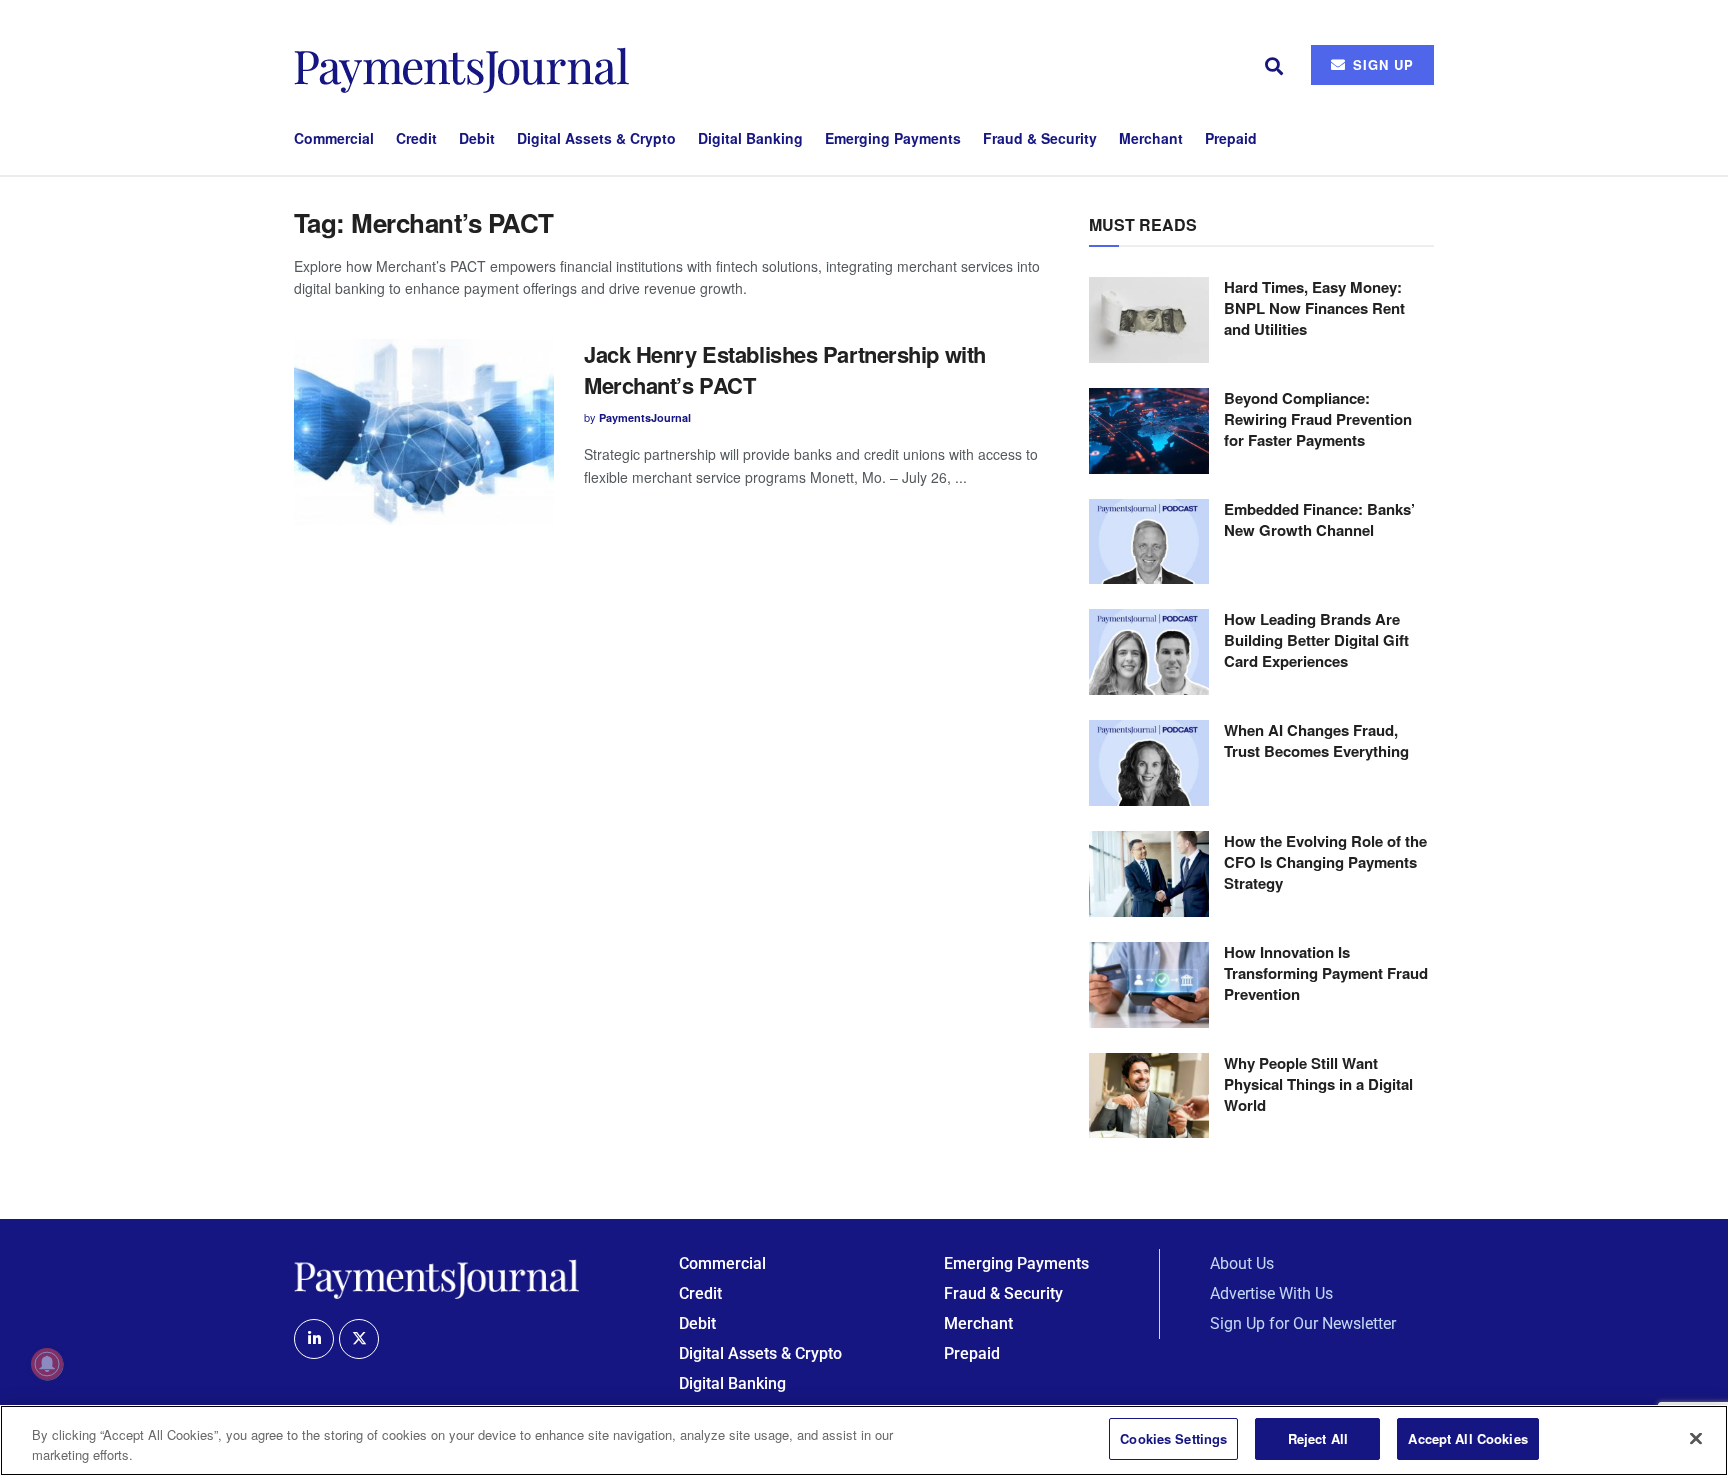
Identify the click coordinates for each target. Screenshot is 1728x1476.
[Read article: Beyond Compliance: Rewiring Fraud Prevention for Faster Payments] (1149, 431)
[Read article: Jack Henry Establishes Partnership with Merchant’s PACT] (424, 432)
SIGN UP (1381, 64)
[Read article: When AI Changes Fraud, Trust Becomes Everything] (1149, 763)
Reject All (1318, 1438)
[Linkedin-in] (314, 1339)
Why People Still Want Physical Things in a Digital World (1318, 1084)
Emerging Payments (893, 138)
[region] (864, 1440)
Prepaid (1231, 138)
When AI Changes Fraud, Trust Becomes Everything (1316, 740)
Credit (416, 138)
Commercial (334, 138)
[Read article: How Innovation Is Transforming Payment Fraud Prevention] (1149, 985)
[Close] (1696, 1438)
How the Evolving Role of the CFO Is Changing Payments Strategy (1325, 862)
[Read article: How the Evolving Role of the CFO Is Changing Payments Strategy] (1149, 874)
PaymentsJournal (645, 417)
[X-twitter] (359, 1339)
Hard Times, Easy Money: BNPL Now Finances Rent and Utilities (1314, 308)
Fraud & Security (1040, 138)
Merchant (1151, 138)
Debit (477, 138)
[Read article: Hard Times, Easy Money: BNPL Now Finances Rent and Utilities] (1149, 320)
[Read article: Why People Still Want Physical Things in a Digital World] (1149, 1096)
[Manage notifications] (47, 1364)
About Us (1242, 1263)
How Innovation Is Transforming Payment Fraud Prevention (1326, 973)
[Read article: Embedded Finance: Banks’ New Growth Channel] (1149, 542)
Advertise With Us (1271, 1293)
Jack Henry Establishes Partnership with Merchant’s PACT (785, 369)
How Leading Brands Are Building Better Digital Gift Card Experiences (1316, 640)
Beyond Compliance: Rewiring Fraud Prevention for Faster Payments (1318, 419)
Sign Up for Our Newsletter (1303, 1323)
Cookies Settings (1173, 1438)
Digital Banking (750, 138)
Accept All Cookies (1467, 1438)
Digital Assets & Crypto (596, 138)
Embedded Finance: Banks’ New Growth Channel (1319, 519)
